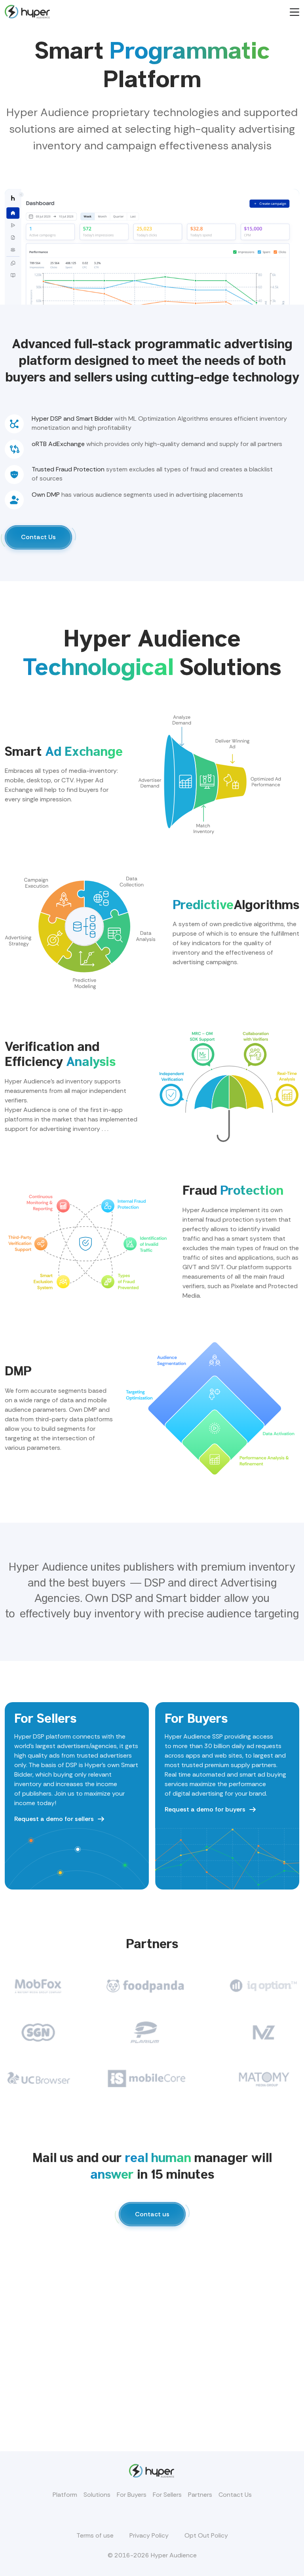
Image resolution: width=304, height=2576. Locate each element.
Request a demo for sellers (54, 1819)
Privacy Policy (149, 2535)
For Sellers (167, 2495)
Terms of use (95, 2535)
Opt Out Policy (206, 2535)
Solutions (97, 2495)
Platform (65, 2495)
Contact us (152, 2214)
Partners (200, 2495)
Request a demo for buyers (205, 1809)
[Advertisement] (152, 2353)
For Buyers (132, 2495)
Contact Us (235, 2495)
